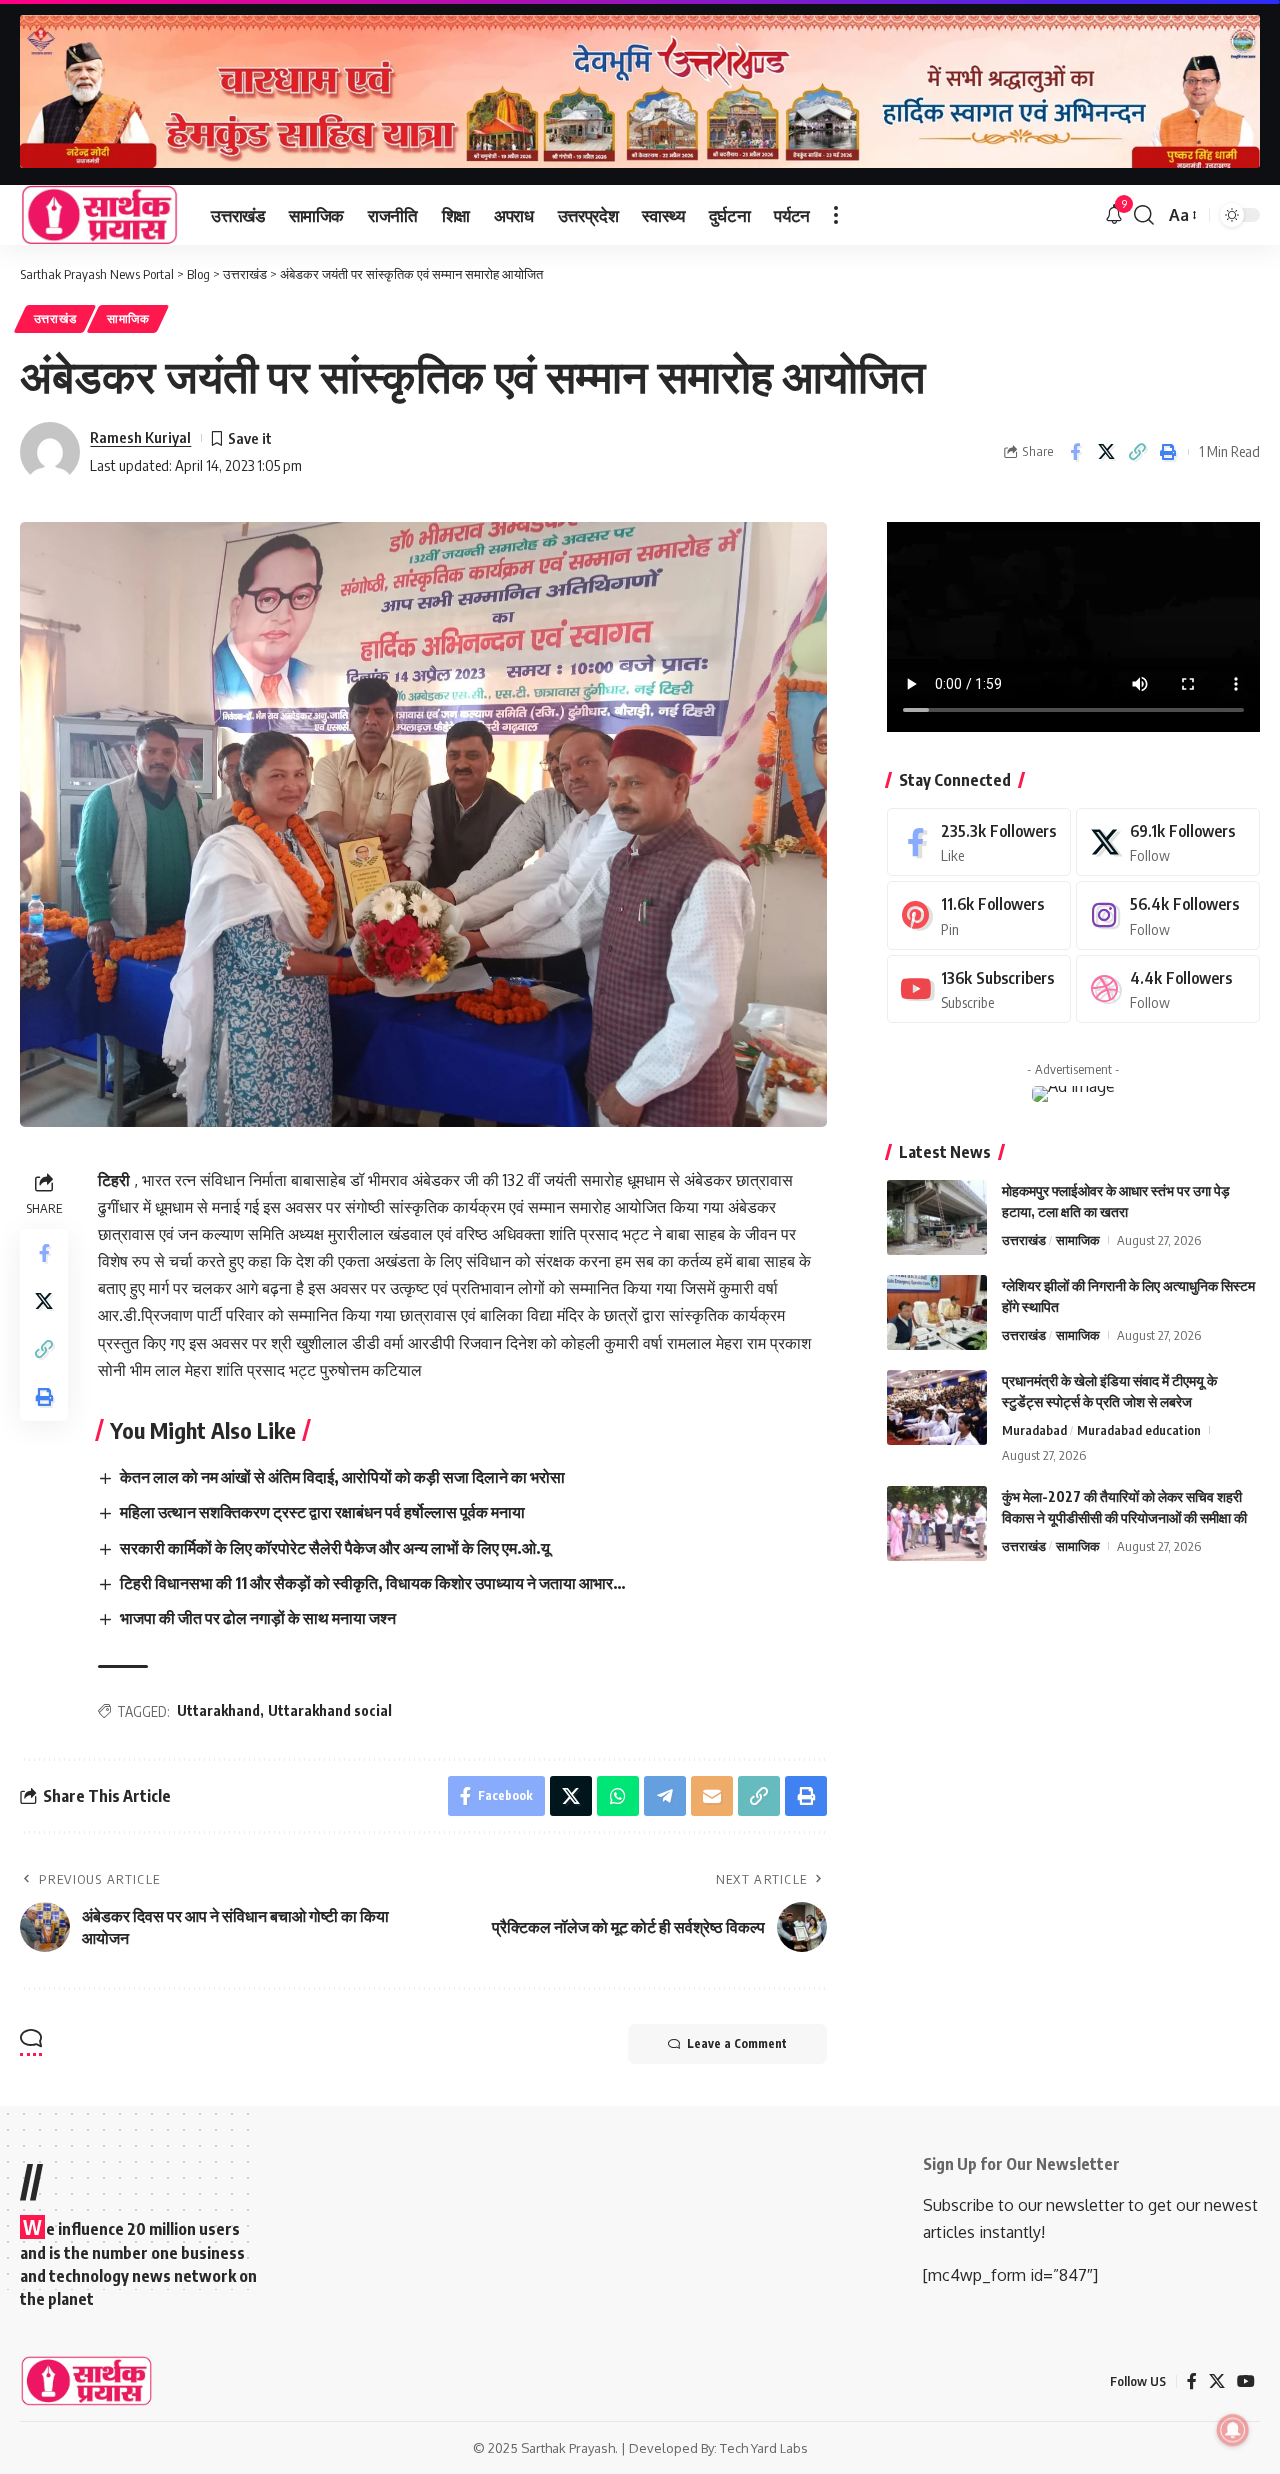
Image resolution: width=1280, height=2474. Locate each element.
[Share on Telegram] (665, 1796)
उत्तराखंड (55, 318)
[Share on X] (1106, 452)
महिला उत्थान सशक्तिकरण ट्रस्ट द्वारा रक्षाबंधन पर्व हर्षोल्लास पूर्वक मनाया (322, 1512)
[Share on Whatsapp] (618, 1796)
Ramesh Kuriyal (140, 437)
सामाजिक (128, 318)
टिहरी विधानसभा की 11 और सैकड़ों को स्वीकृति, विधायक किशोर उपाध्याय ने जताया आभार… (373, 1583)
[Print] (1168, 452)
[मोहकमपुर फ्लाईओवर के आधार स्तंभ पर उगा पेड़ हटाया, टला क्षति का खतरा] (937, 1217)
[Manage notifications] (1233, 2430)
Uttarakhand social (330, 1710)
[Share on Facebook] (1075, 452)
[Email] (712, 1796)
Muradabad (1034, 1430)
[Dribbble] (1168, 989)
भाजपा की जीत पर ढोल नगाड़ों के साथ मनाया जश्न (258, 1618)
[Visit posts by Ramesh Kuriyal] (50, 452)
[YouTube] (1246, 2381)
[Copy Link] (1137, 452)
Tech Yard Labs (764, 2448)
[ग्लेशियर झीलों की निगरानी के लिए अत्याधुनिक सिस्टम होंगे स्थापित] (937, 1312)
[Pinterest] (979, 915)
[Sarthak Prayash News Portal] (99, 215)
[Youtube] (979, 989)
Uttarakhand (218, 1710)
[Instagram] (1168, 915)
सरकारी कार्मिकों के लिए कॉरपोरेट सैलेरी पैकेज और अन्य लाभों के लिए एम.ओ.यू (335, 1548)
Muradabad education (1139, 1430)
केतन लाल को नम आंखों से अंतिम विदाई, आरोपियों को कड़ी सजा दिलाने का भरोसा (342, 1477)
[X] (1168, 842)
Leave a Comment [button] (737, 2043)
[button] (836, 215)
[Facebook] (979, 842)
